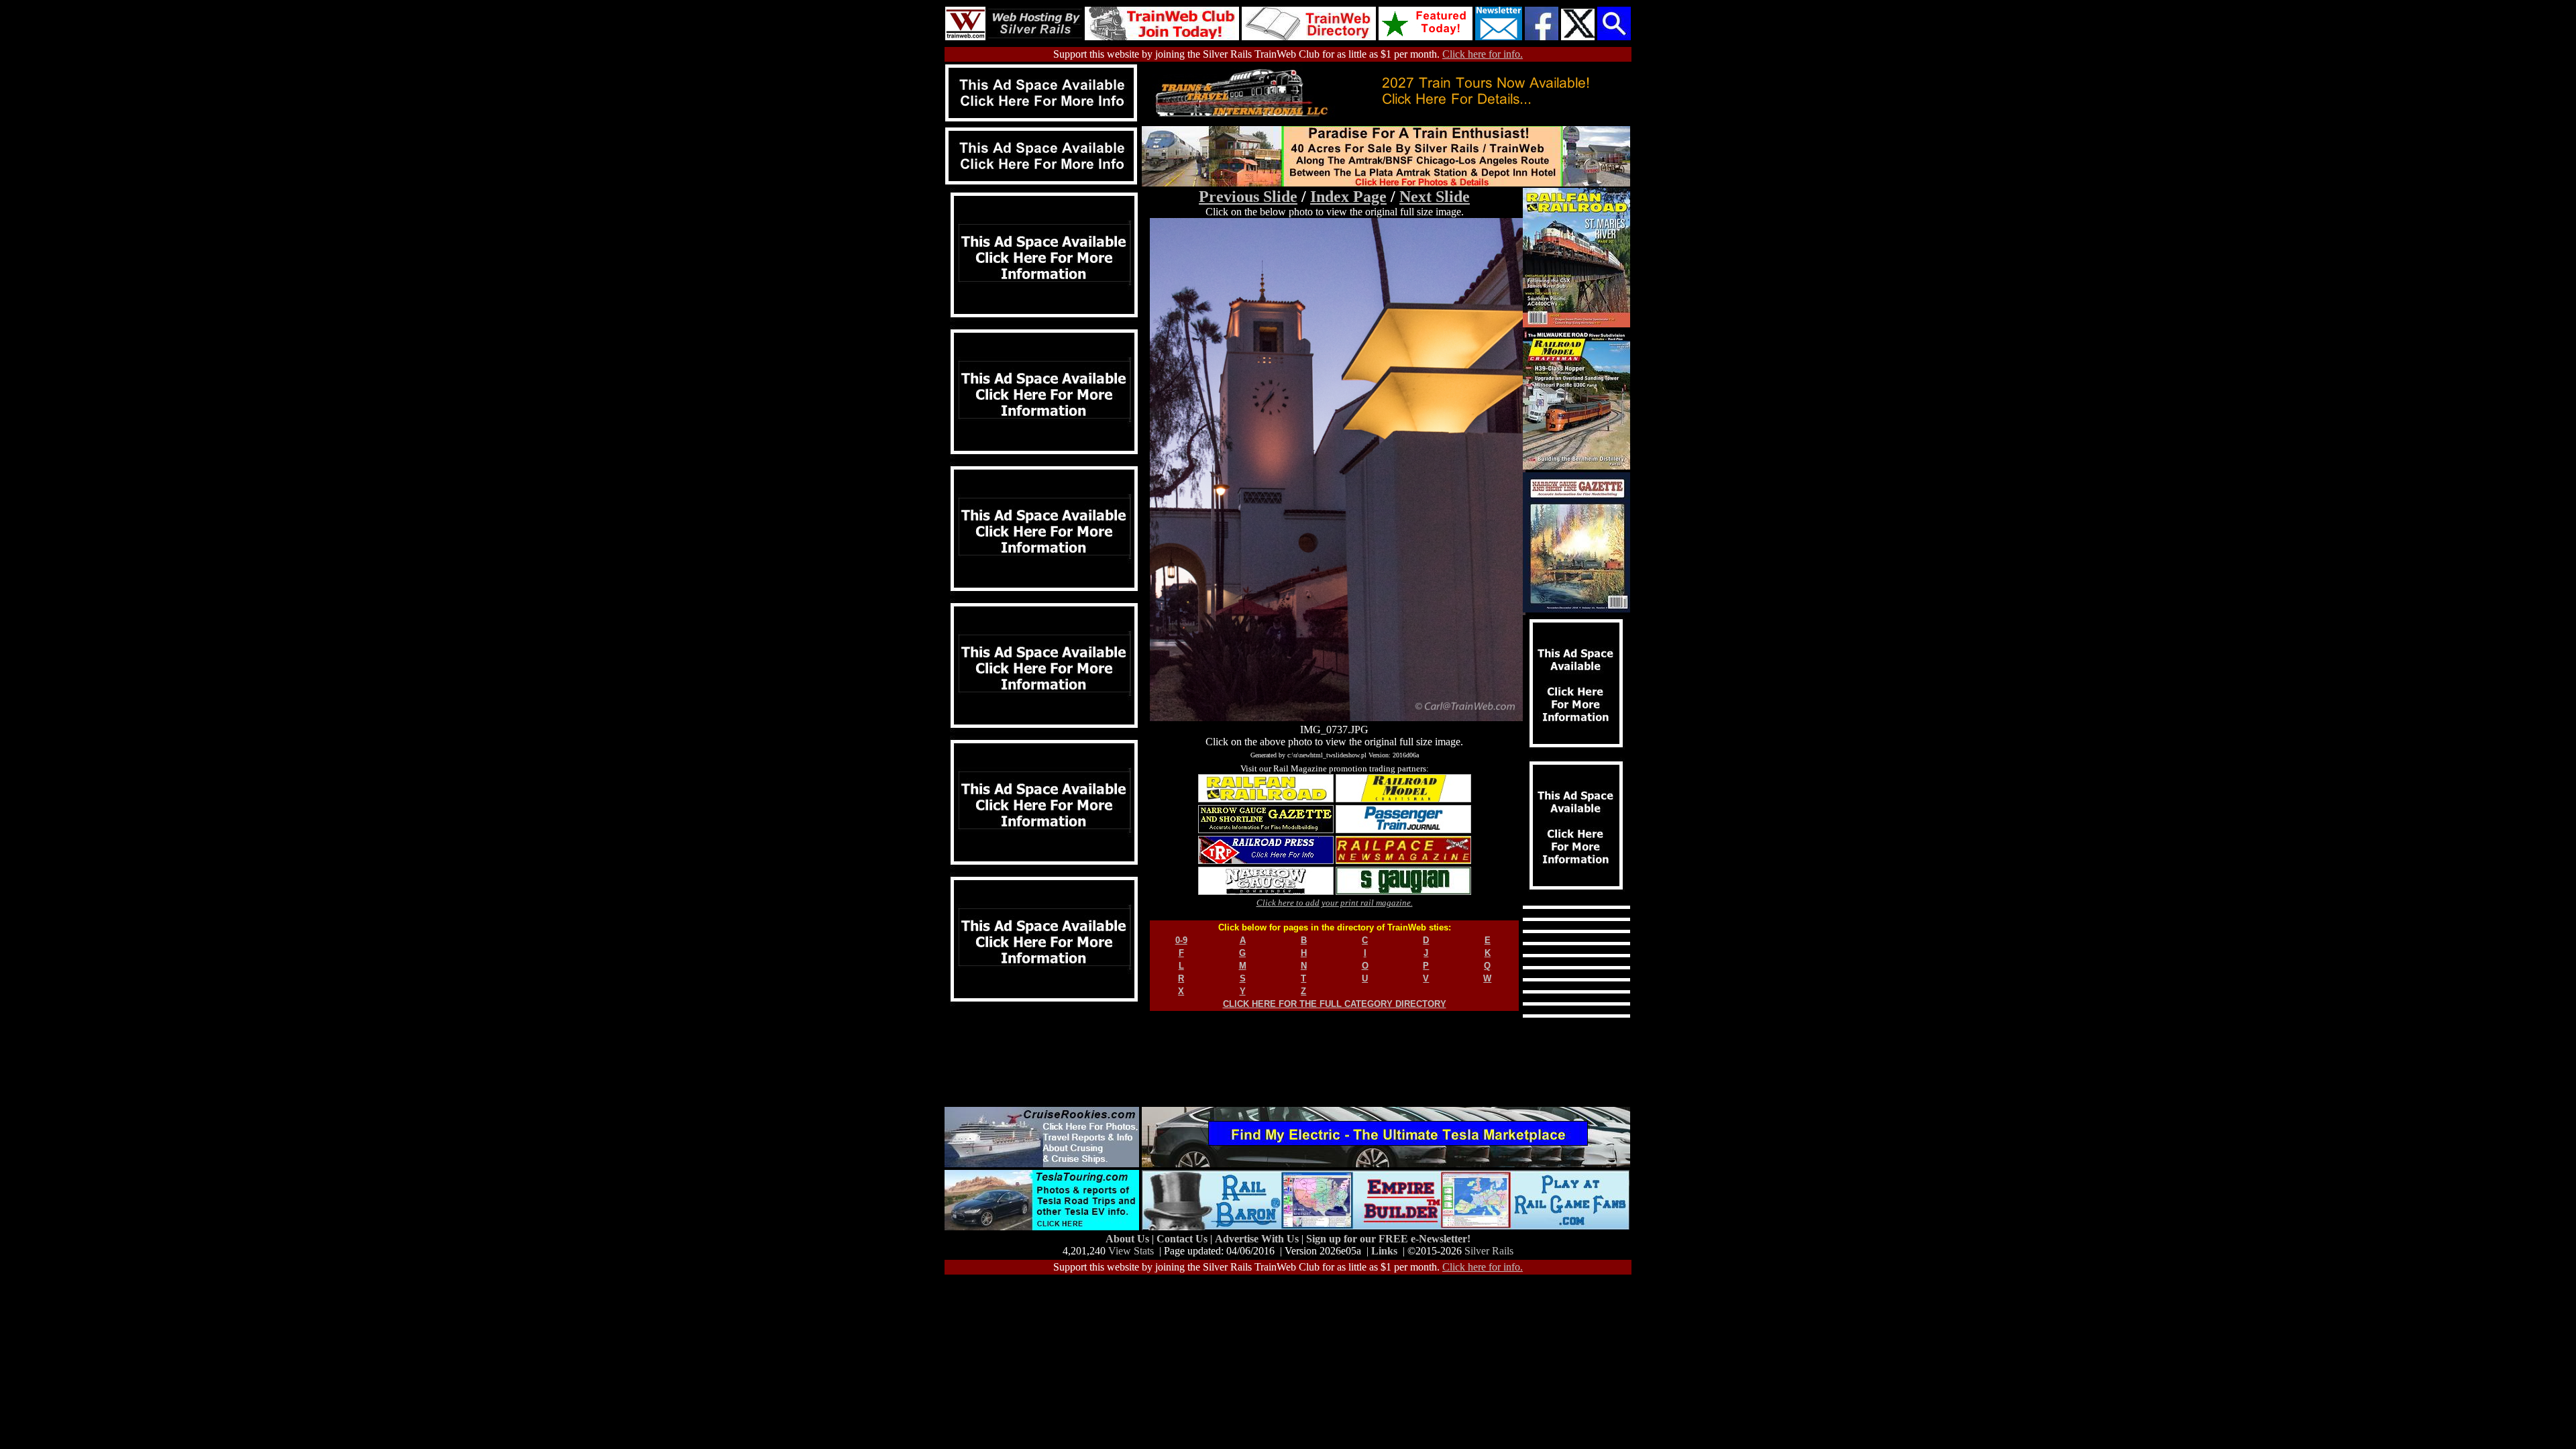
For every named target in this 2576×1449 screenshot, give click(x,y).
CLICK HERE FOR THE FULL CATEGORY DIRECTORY (1335, 1004)
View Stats (1131, 1251)
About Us (1129, 1239)
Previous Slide (1248, 197)
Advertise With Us (1258, 1239)
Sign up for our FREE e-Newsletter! (1388, 1239)
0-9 (1181, 940)
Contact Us (1183, 1239)
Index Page (1348, 197)
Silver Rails (1489, 1251)
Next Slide (1435, 197)
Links (1384, 1251)
